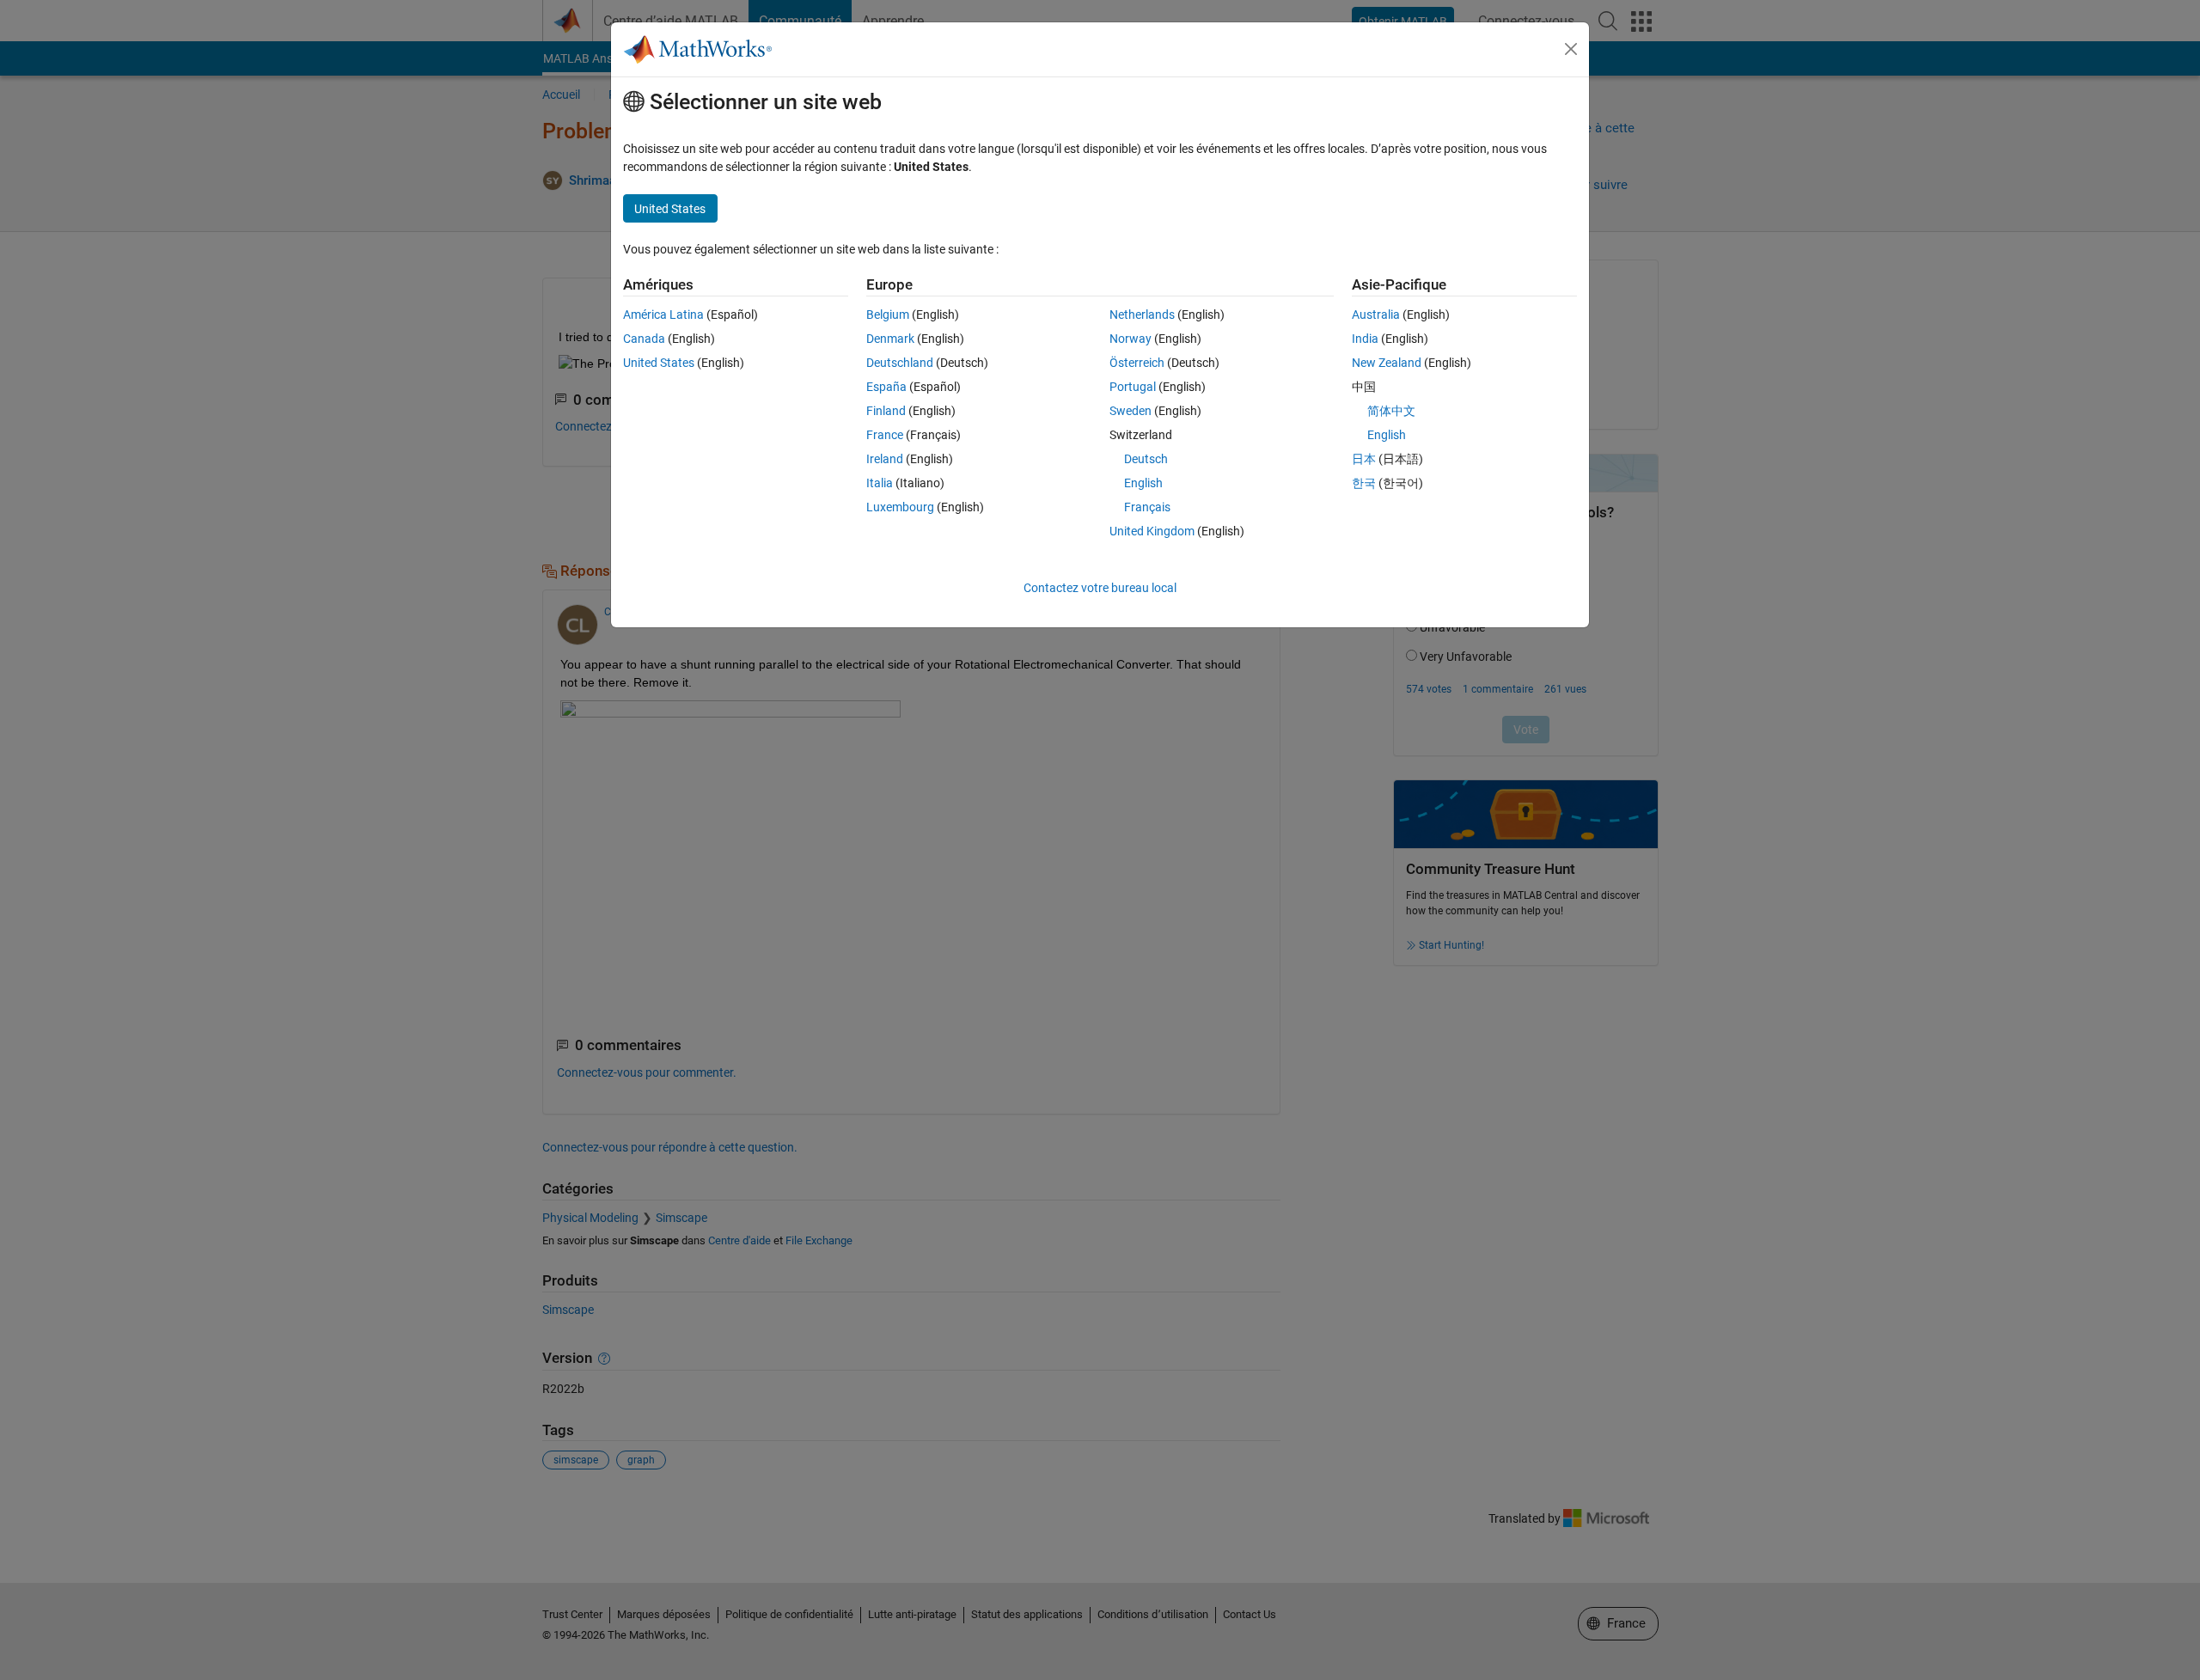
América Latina (663, 315)
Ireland (885, 459)
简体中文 (1391, 411)
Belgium (888, 315)
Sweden (1131, 411)
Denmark (890, 339)
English (1143, 483)
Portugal (1133, 387)
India (1365, 339)
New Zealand (1387, 363)
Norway (1131, 339)
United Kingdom (1152, 531)
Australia (1376, 315)
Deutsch (1146, 459)
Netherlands (1142, 315)
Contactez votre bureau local (1100, 588)
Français (1147, 507)
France (885, 435)
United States (659, 363)
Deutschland (900, 363)
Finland (886, 411)
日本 (1364, 459)
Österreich (1137, 363)
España (886, 387)
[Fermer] (1571, 49)
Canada (644, 339)
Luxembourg (900, 507)
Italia (880, 483)
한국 (1364, 483)
